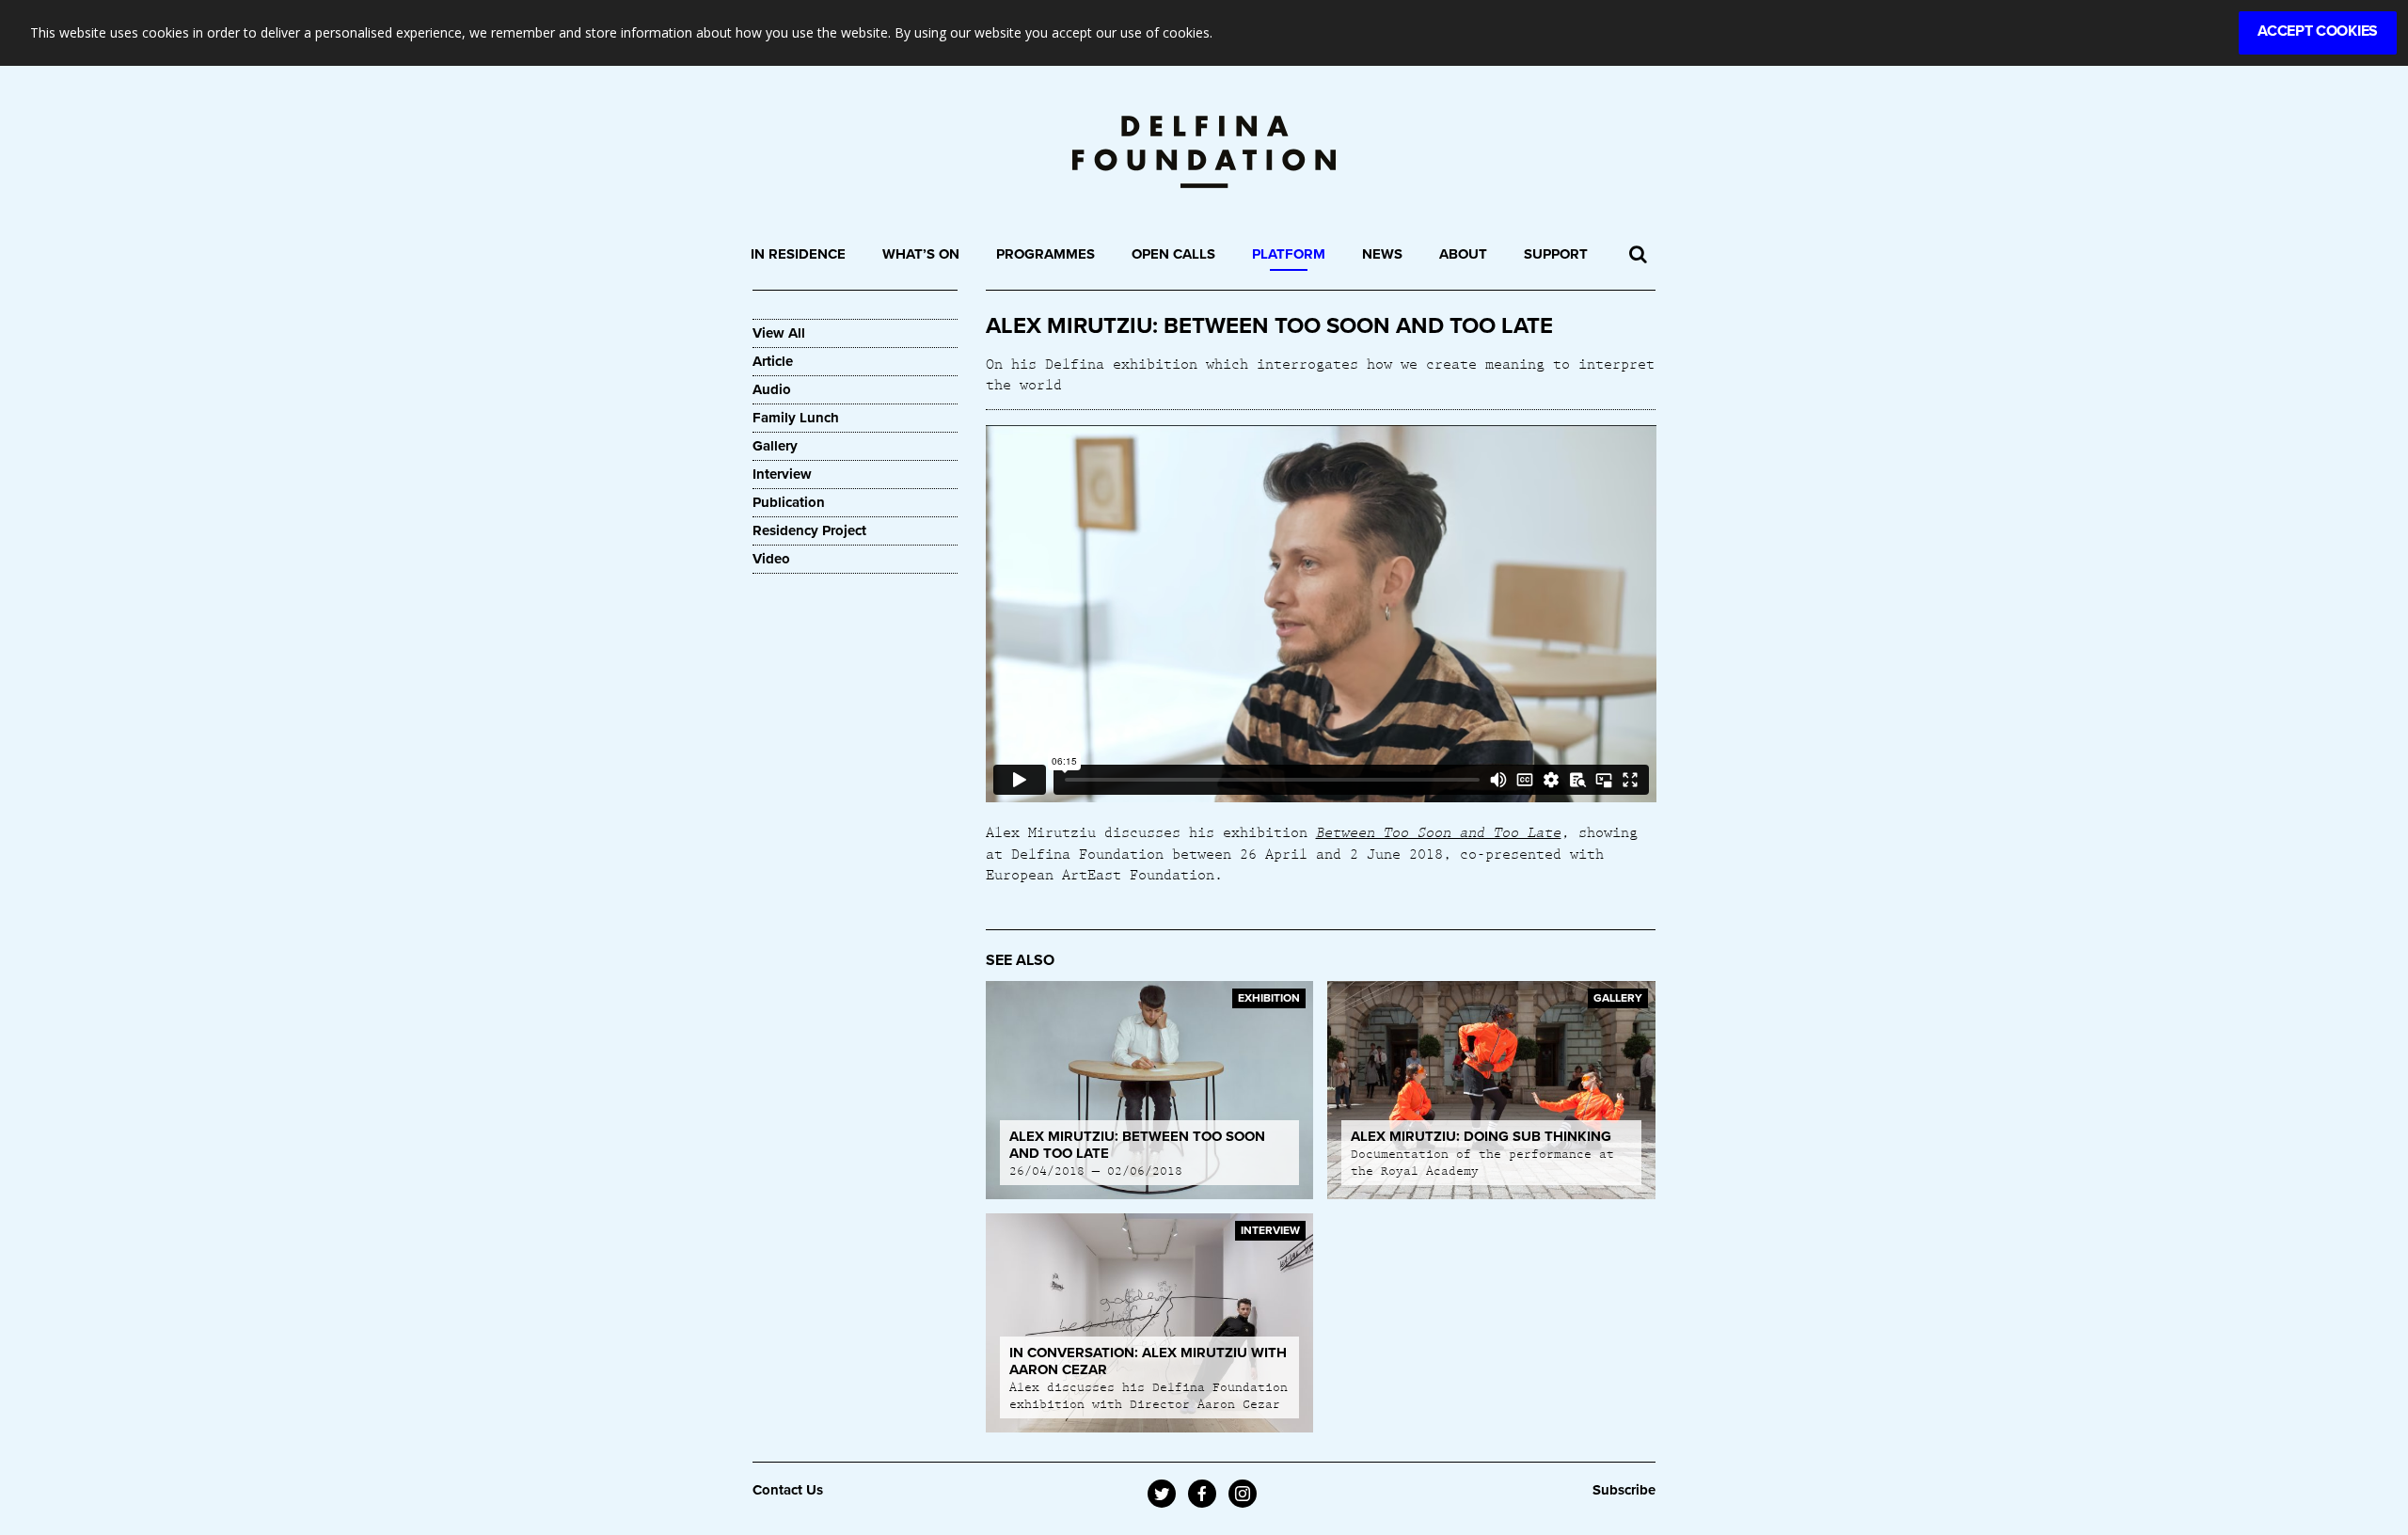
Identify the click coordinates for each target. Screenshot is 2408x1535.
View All (779, 333)
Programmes (1046, 254)
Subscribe (1624, 1490)
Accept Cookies (2318, 31)
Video (771, 559)
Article (773, 361)
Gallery (775, 446)
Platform (1289, 254)
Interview (782, 474)
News (1382, 254)
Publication (789, 502)
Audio (772, 389)
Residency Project (809, 530)
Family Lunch (796, 418)
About (1463, 254)
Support (1556, 254)
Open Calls (1173, 254)
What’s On (921, 254)
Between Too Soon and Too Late (1439, 831)
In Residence (798, 254)
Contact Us (788, 1490)
